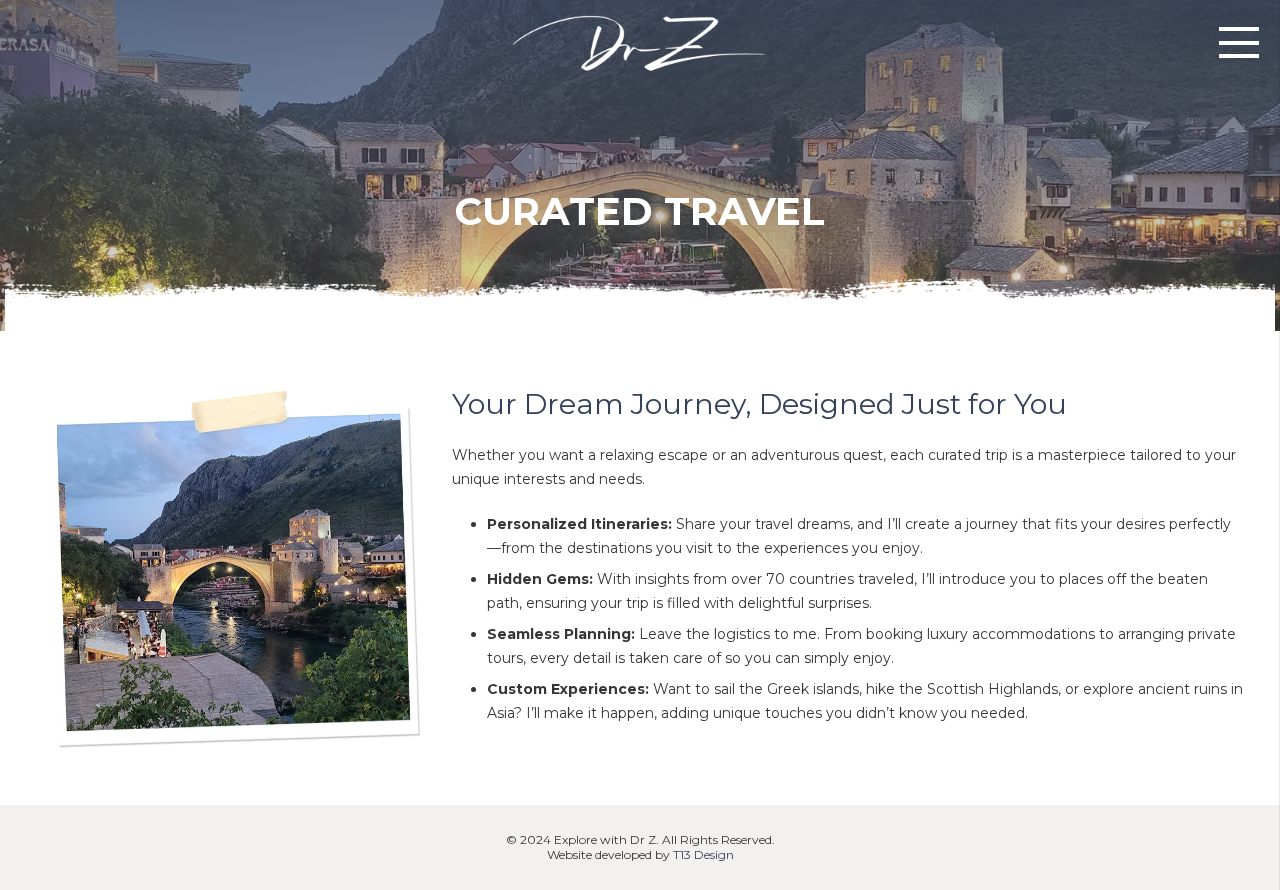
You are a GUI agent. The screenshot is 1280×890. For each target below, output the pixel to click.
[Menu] (1239, 43)
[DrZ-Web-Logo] (640, 42)
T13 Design (703, 854)
